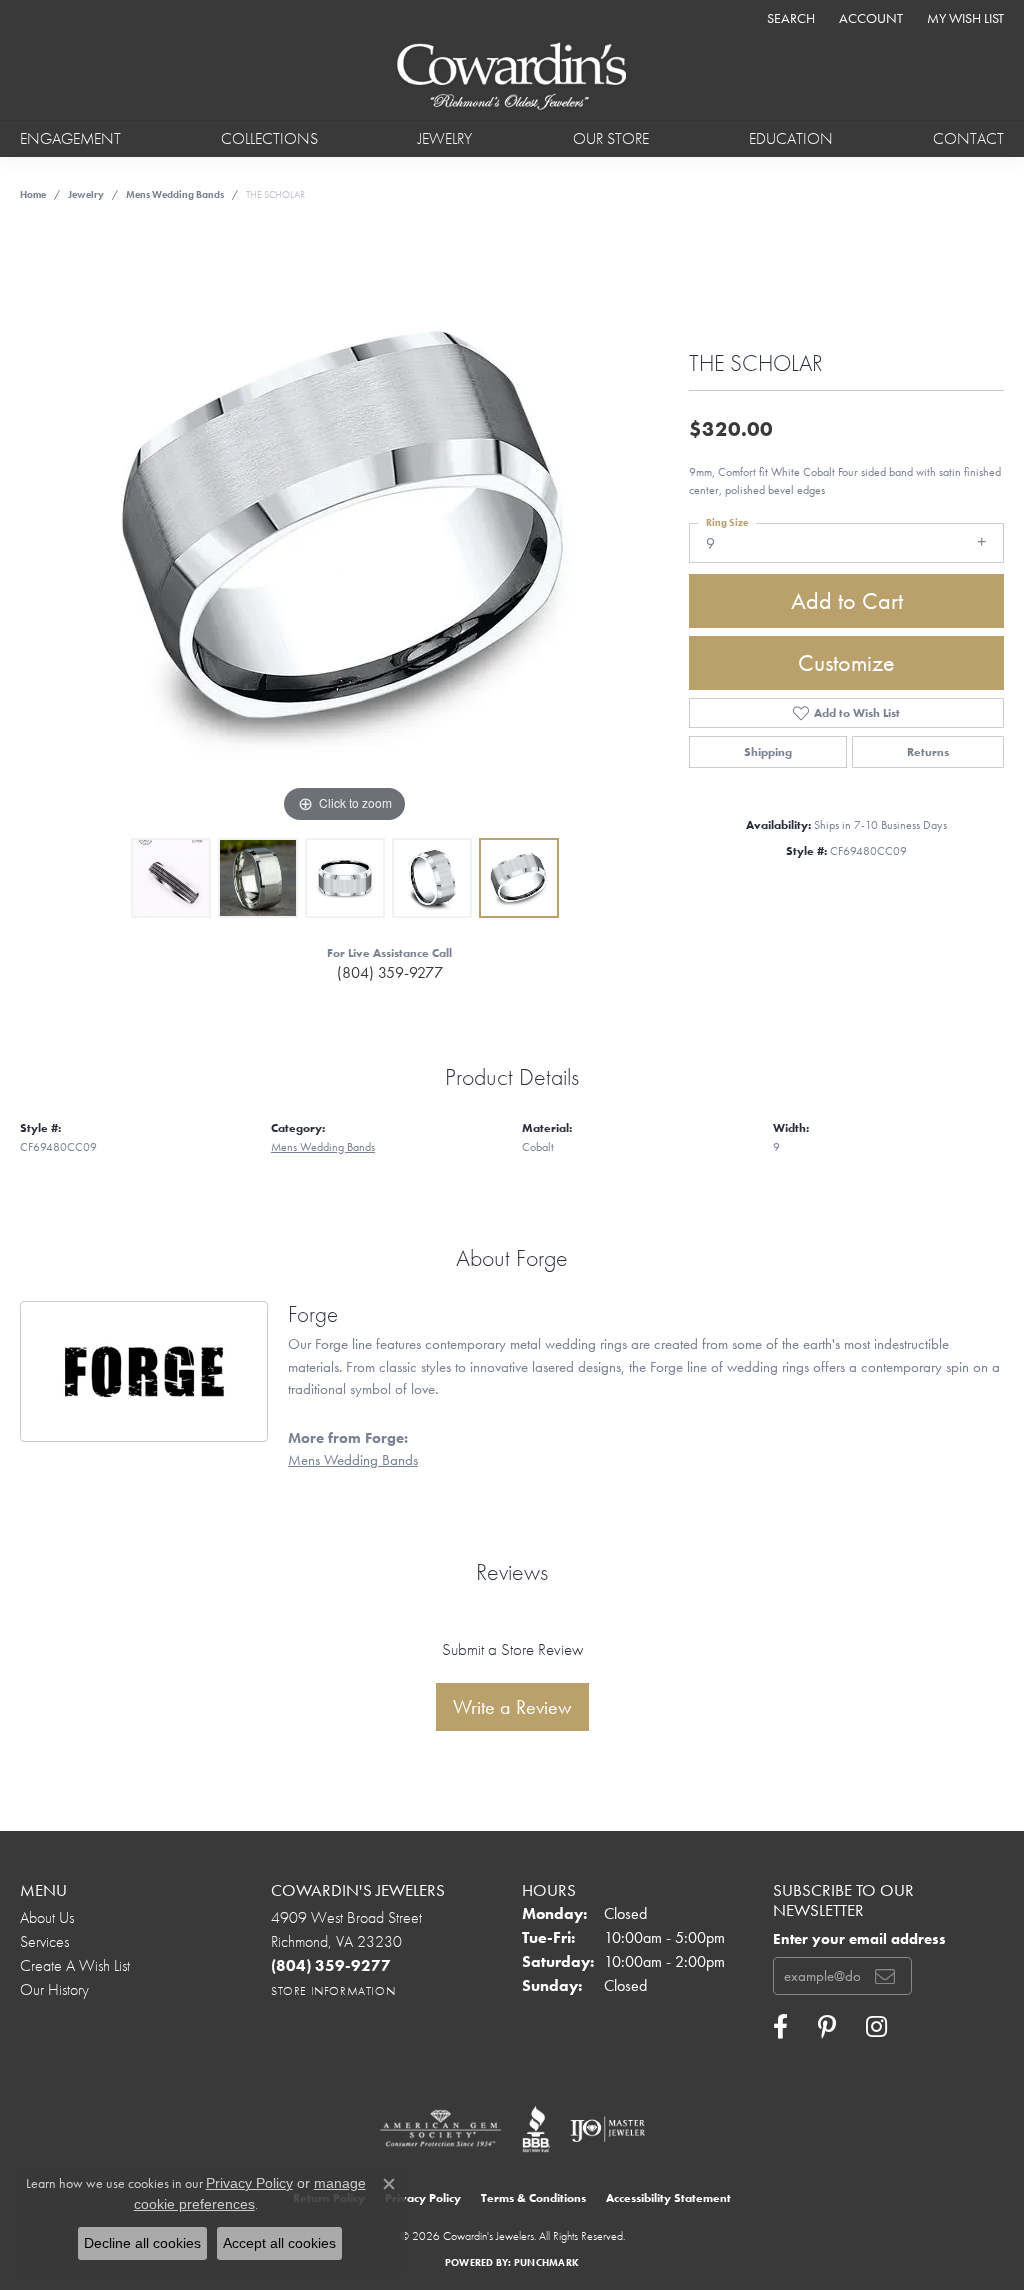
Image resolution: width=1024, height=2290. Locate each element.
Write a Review (512, 1707)
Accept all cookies (279, 2243)
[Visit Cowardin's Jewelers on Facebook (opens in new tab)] (780, 2027)
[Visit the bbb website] (536, 2129)
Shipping (768, 752)
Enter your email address (859, 1939)
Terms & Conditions (533, 2198)
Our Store (611, 138)
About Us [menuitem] (47, 1917)
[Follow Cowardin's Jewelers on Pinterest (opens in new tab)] (827, 2027)
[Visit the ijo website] (607, 2129)
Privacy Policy (423, 2198)
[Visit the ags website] (440, 2129)
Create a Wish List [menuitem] (75, 1965)
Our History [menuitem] (54, 1989)
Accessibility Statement (668, 2198)
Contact (968, 138)
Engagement (70, 138)
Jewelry (445, 138)
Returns (928, 752)
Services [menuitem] (44, 1941)
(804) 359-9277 (390, 972)
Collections (269, 138)
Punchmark (546, 2262)
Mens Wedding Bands (175, 194)
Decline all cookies (142, 2243)
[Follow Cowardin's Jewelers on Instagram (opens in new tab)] (876, 2027)
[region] (345, 528)
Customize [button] (846, 662)
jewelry (86, 194)
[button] (789, 17)
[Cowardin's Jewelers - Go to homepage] (512, 77)
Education (791, 138)
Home (33, 194)
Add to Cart (847, 600)
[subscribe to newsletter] (885, 1976)
